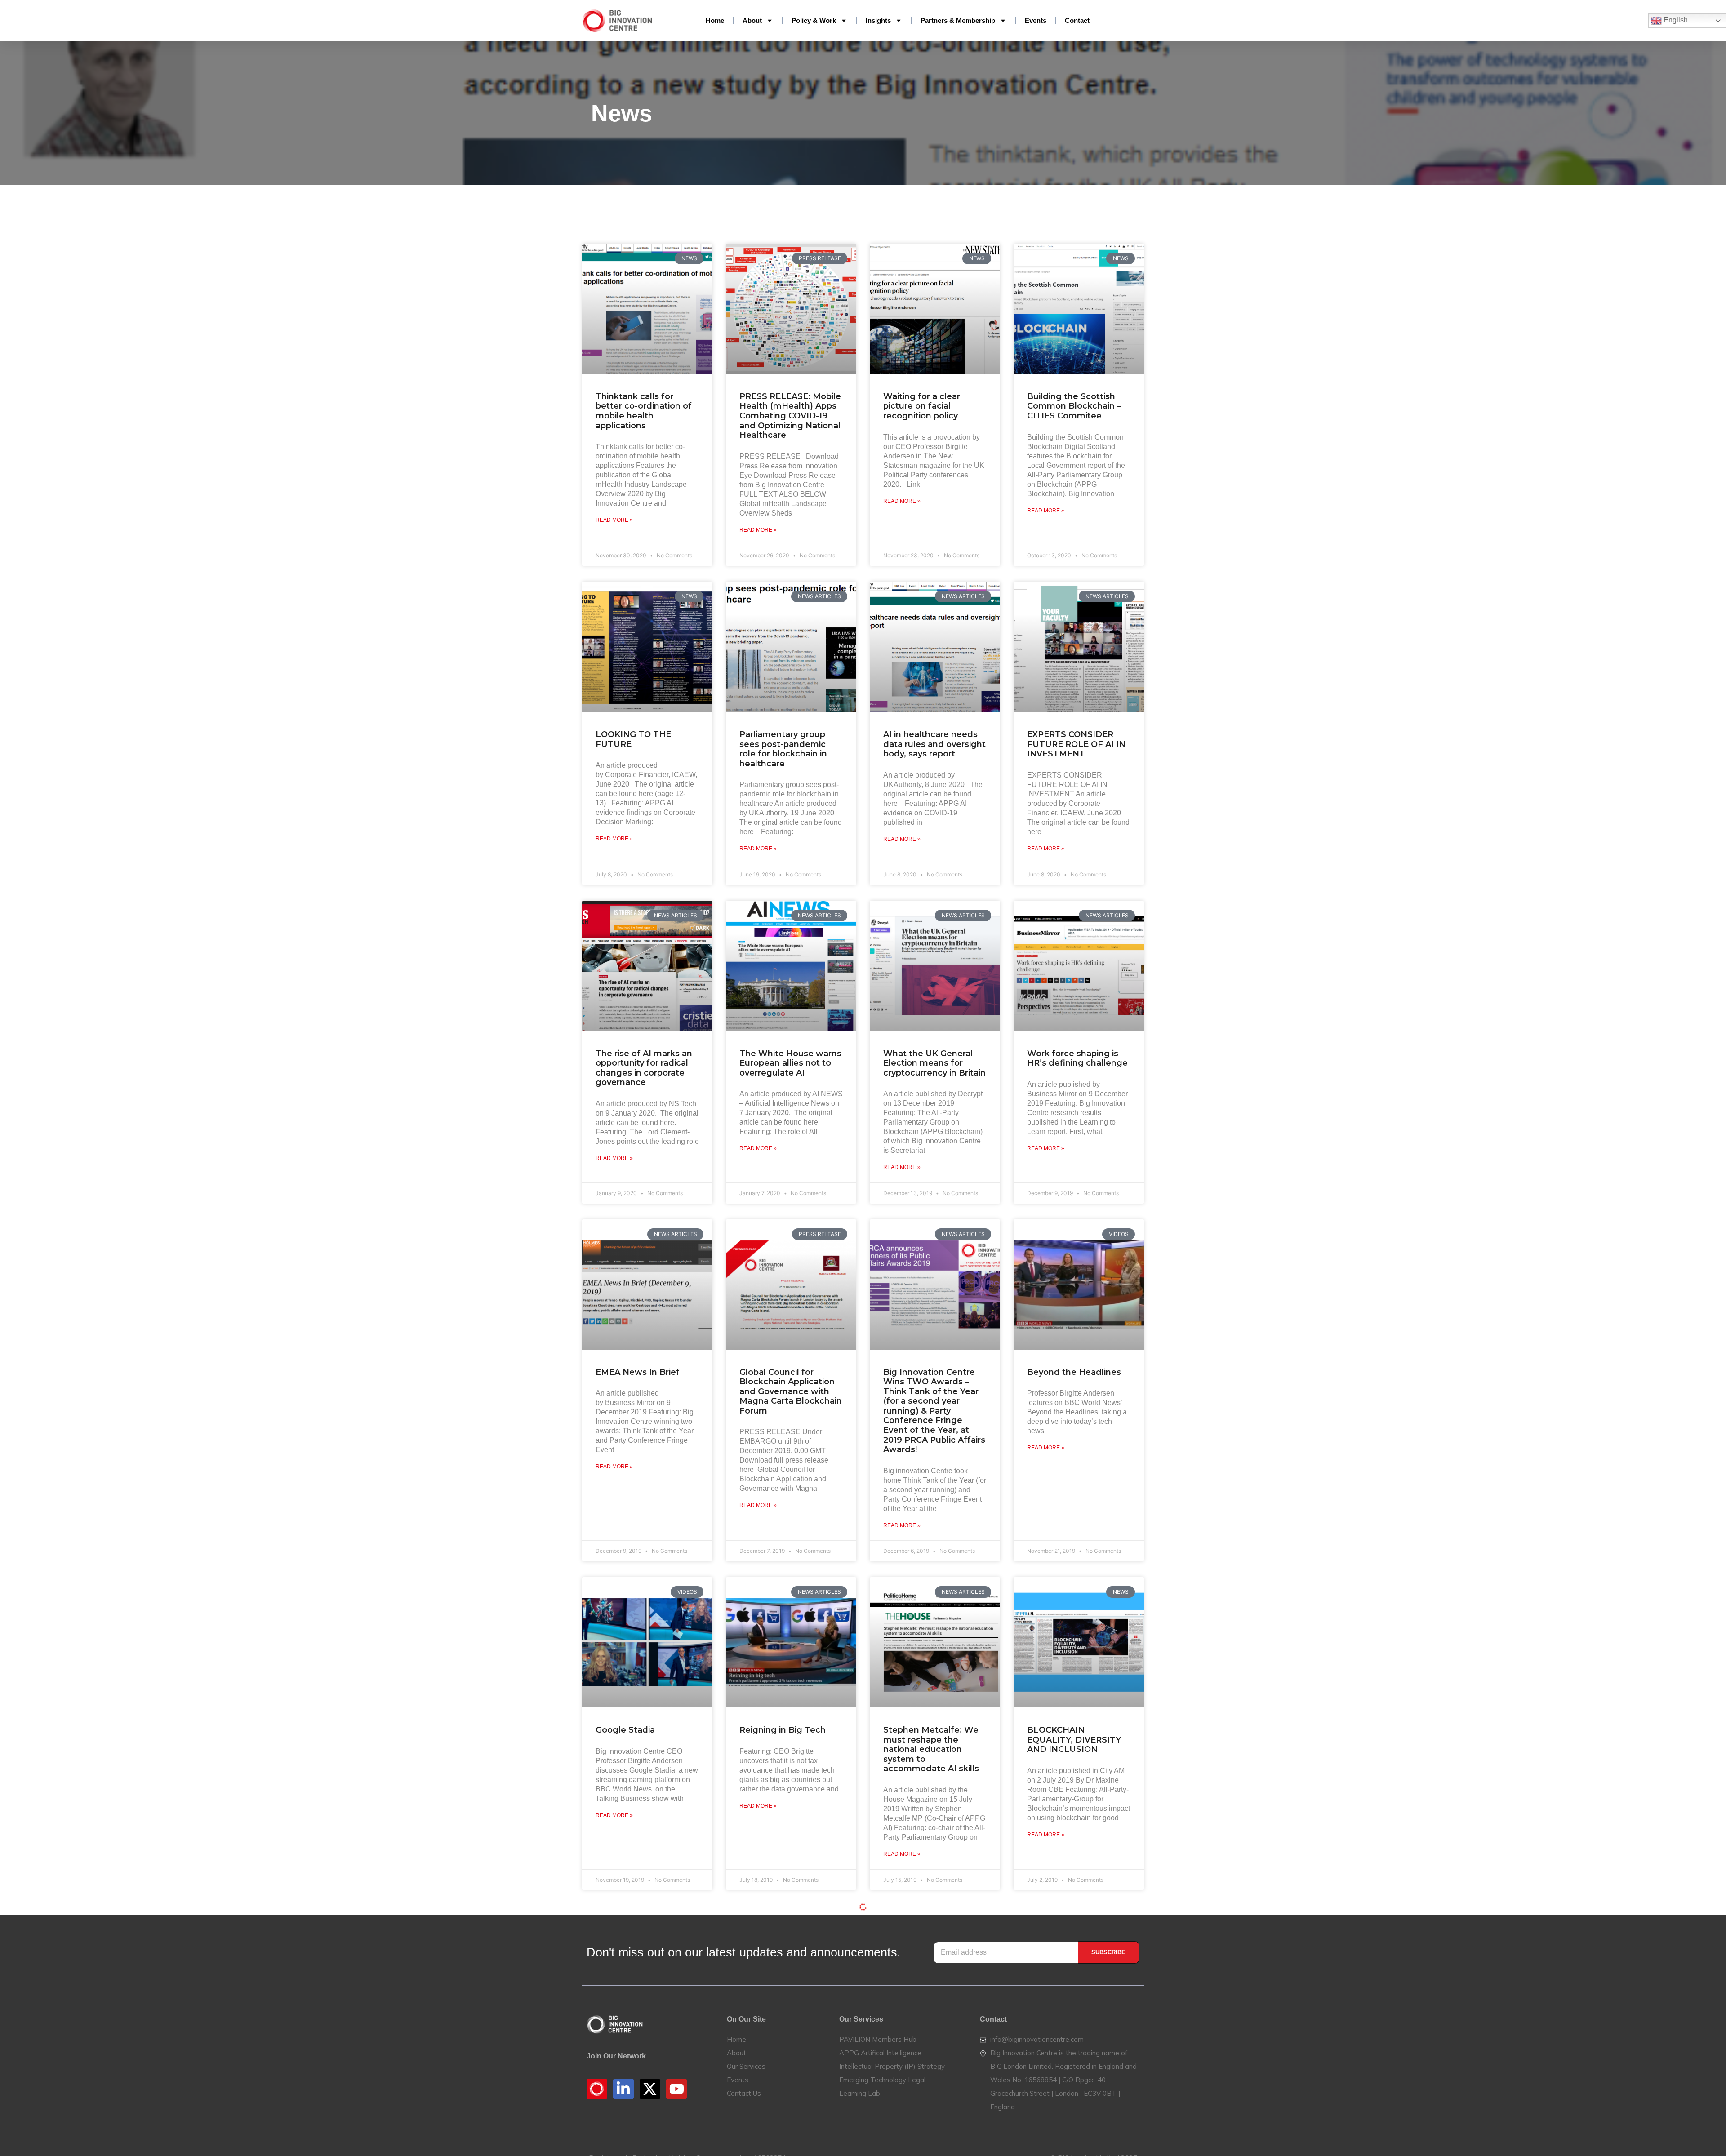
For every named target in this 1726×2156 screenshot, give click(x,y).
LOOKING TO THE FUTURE (633, 739)
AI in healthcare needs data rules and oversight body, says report (934, 744)
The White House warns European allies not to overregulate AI (790, 1063)
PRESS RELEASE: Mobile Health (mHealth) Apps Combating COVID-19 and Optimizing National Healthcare (790, 416)
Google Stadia (625, 1730)
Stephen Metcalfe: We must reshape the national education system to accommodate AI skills (931, 1749)
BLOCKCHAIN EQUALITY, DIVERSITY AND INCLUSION (1074, 1740)
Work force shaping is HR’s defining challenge (1077, 1058)
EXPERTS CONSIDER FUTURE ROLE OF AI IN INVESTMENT (1076, 744)
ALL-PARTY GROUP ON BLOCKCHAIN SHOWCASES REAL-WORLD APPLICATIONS (790, 2073)
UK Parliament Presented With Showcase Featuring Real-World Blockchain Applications (643, 2078)
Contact (1077, 20)
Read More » (614, 520)
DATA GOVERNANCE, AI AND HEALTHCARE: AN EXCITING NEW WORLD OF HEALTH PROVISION (1078, 2073)
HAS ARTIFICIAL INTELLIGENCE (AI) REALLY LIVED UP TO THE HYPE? (929, 2073)
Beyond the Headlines (1074, 1372)
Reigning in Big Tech (783, 1730)
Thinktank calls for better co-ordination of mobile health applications (644, 411)
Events (1036, 20)
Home (715, 20)
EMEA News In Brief (638, 1372)
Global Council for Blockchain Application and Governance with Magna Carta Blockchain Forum (791, 1391)
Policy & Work (814, 20)
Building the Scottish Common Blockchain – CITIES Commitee (1074, 406)
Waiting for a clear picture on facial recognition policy (922, 406)
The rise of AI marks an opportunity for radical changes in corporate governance (644, 1068)
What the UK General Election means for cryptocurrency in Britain (934, 1063)
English (1675, 20)
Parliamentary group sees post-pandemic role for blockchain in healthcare (783, 749)
